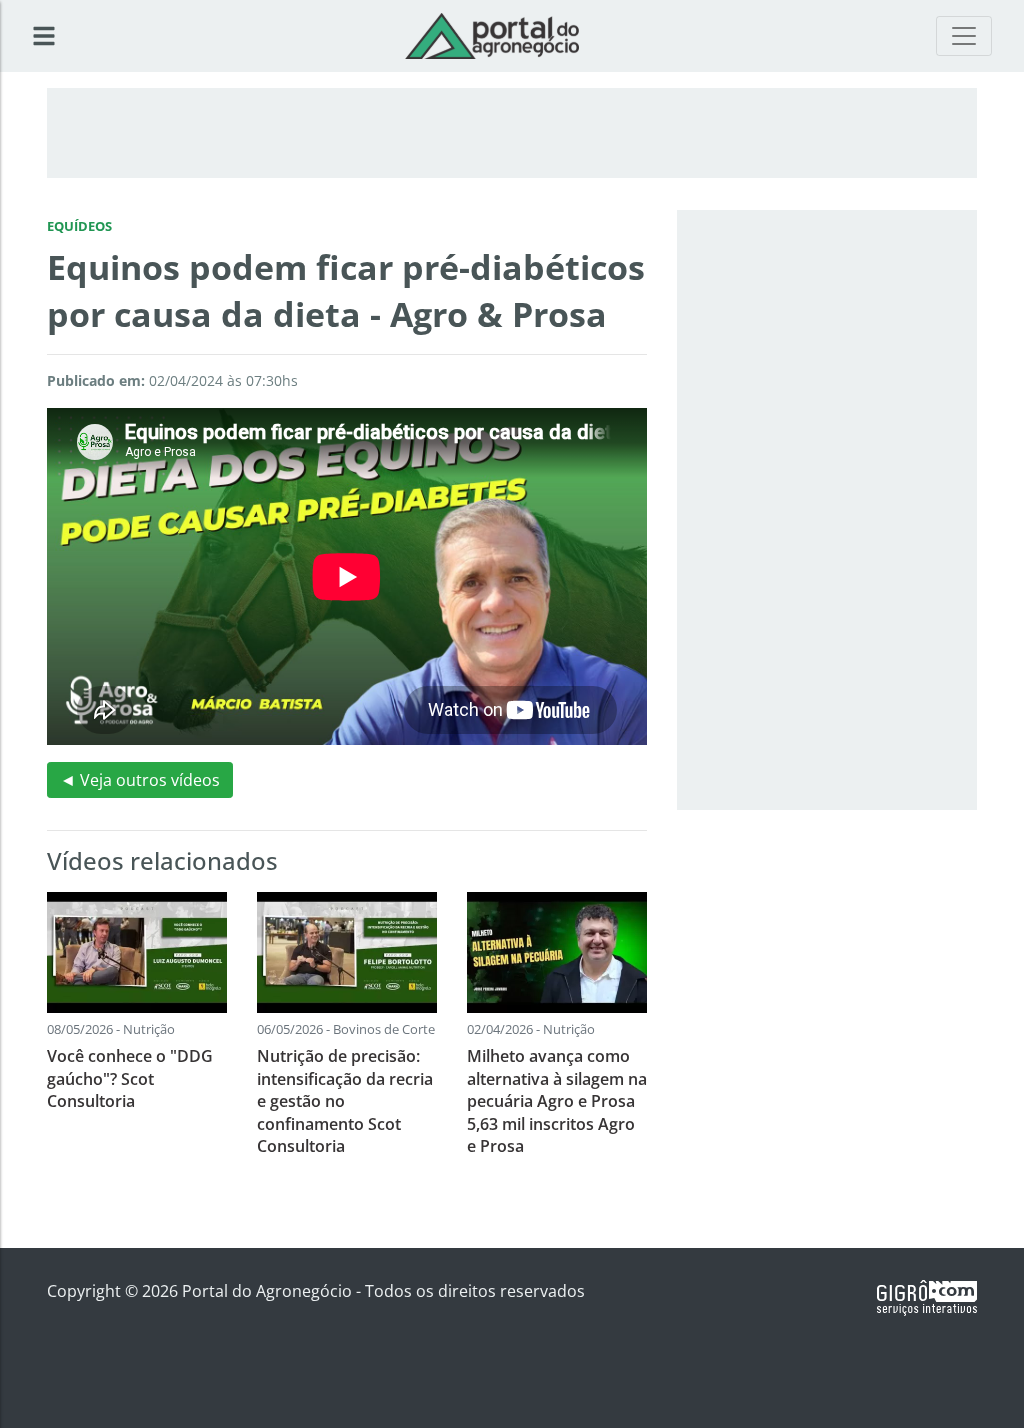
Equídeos (79, 226)
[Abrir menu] (44, 36)
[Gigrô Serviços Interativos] (927, 1297)
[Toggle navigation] (964, 36)
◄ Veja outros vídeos (140, 780)
